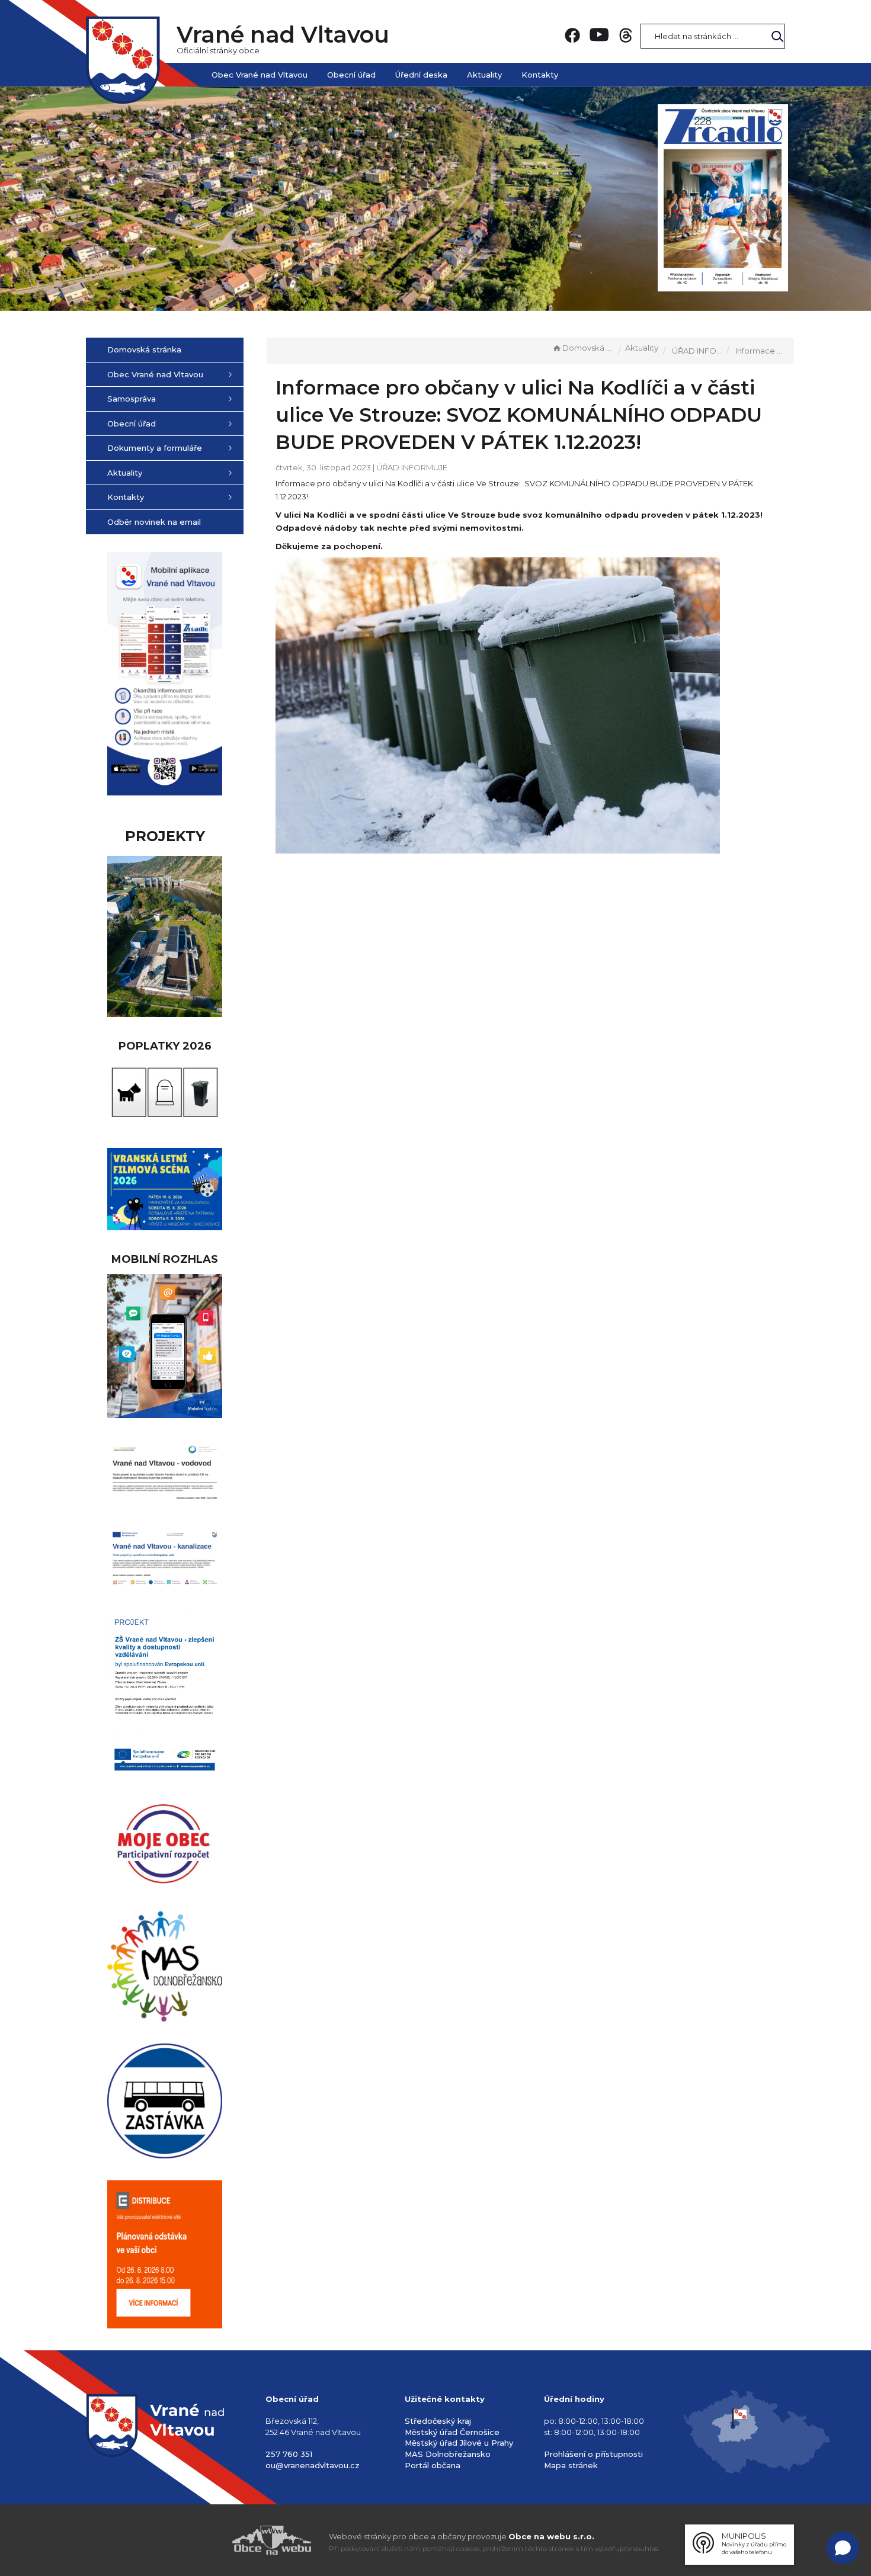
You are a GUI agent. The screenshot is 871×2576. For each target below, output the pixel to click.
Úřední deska (421, 75)
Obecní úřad (351, 75)
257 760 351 (289, 2454)
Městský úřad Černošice (452, 2432)
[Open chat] (843, 2548)
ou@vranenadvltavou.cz (313, 2465)
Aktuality (484, 75)
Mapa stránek (571, 2465)
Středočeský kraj (438, 2421)
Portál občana (433, 2465)
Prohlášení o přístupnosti (593, 2454)
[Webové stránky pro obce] (204, 2540)
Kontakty (540, 75)
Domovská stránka (588, 348)
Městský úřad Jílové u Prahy (459, 2443)
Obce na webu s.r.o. (551, 2536)
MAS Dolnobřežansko (448, 2454)
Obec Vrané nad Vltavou (260, 75)
